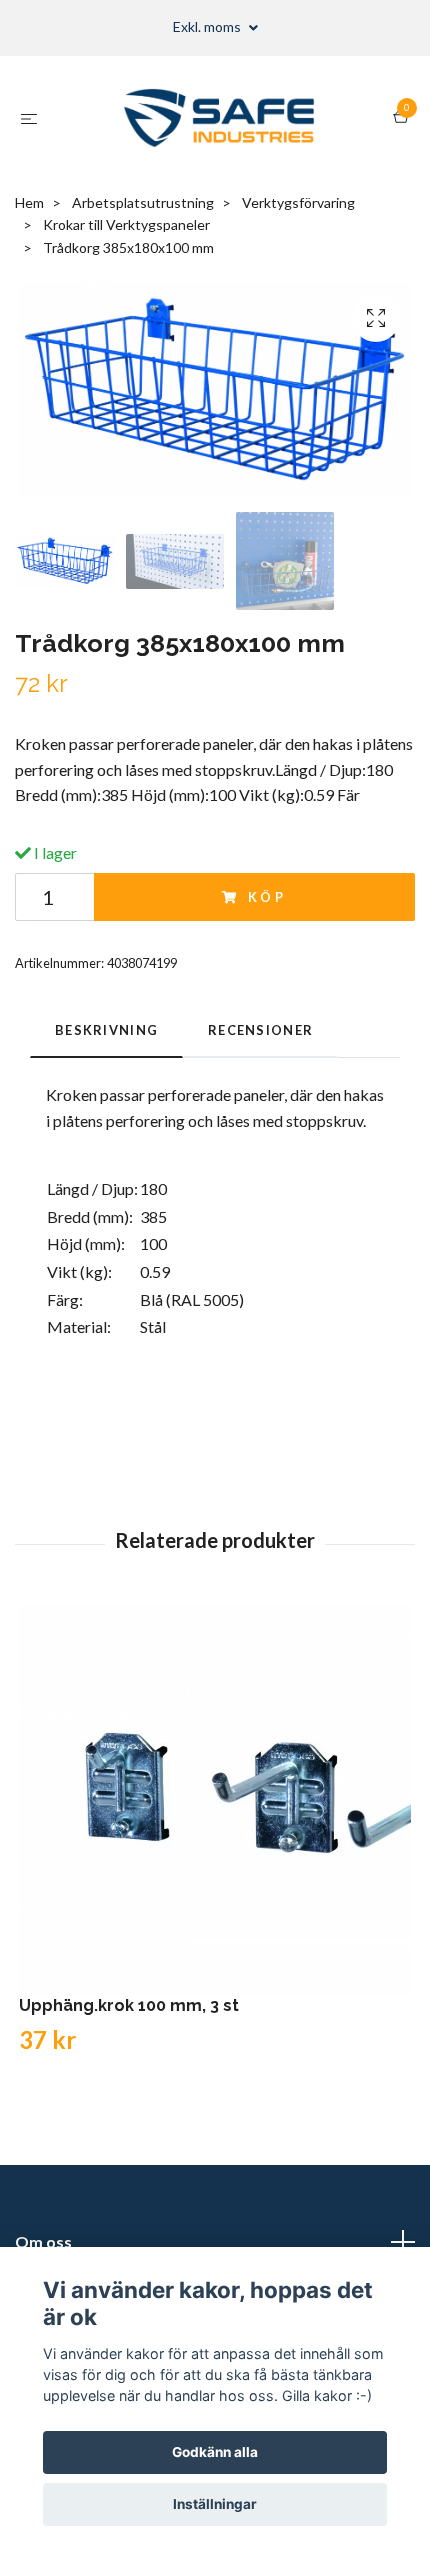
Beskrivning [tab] (106, 1030)
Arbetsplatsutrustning (143, 202)
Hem (29, 202)
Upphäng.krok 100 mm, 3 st (129, 2005)
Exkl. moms (208, 26)
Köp (268, 897)
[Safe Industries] (219, 118)
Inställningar (215, 2504)
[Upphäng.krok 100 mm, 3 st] (215, 1800)
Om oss (43, 2241)
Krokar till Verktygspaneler (126, 224)
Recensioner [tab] (260, 1030)
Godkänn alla (215, 2452)
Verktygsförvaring (298, 202)
